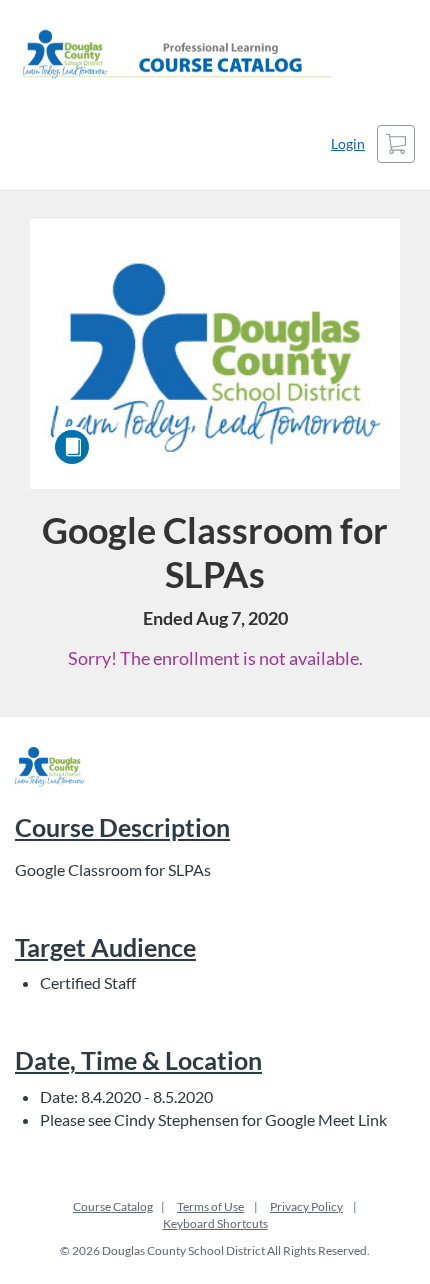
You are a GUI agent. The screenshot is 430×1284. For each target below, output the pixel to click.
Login (348, 143)
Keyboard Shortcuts (215, 1223)
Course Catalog (113, 1206)
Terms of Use (210, 1206)
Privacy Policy (306, 1206)
